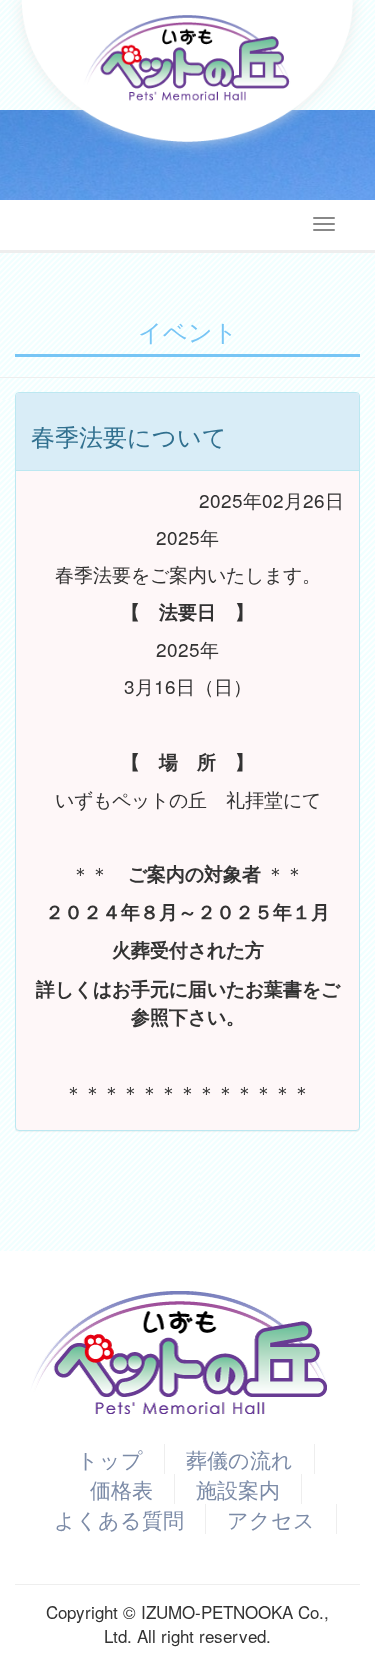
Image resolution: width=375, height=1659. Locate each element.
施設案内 (238, 1489)
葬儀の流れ (239, 1459)
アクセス (271, 1519)
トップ (110, 1459)
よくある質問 (119, 1519)
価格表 (121, 1489)
